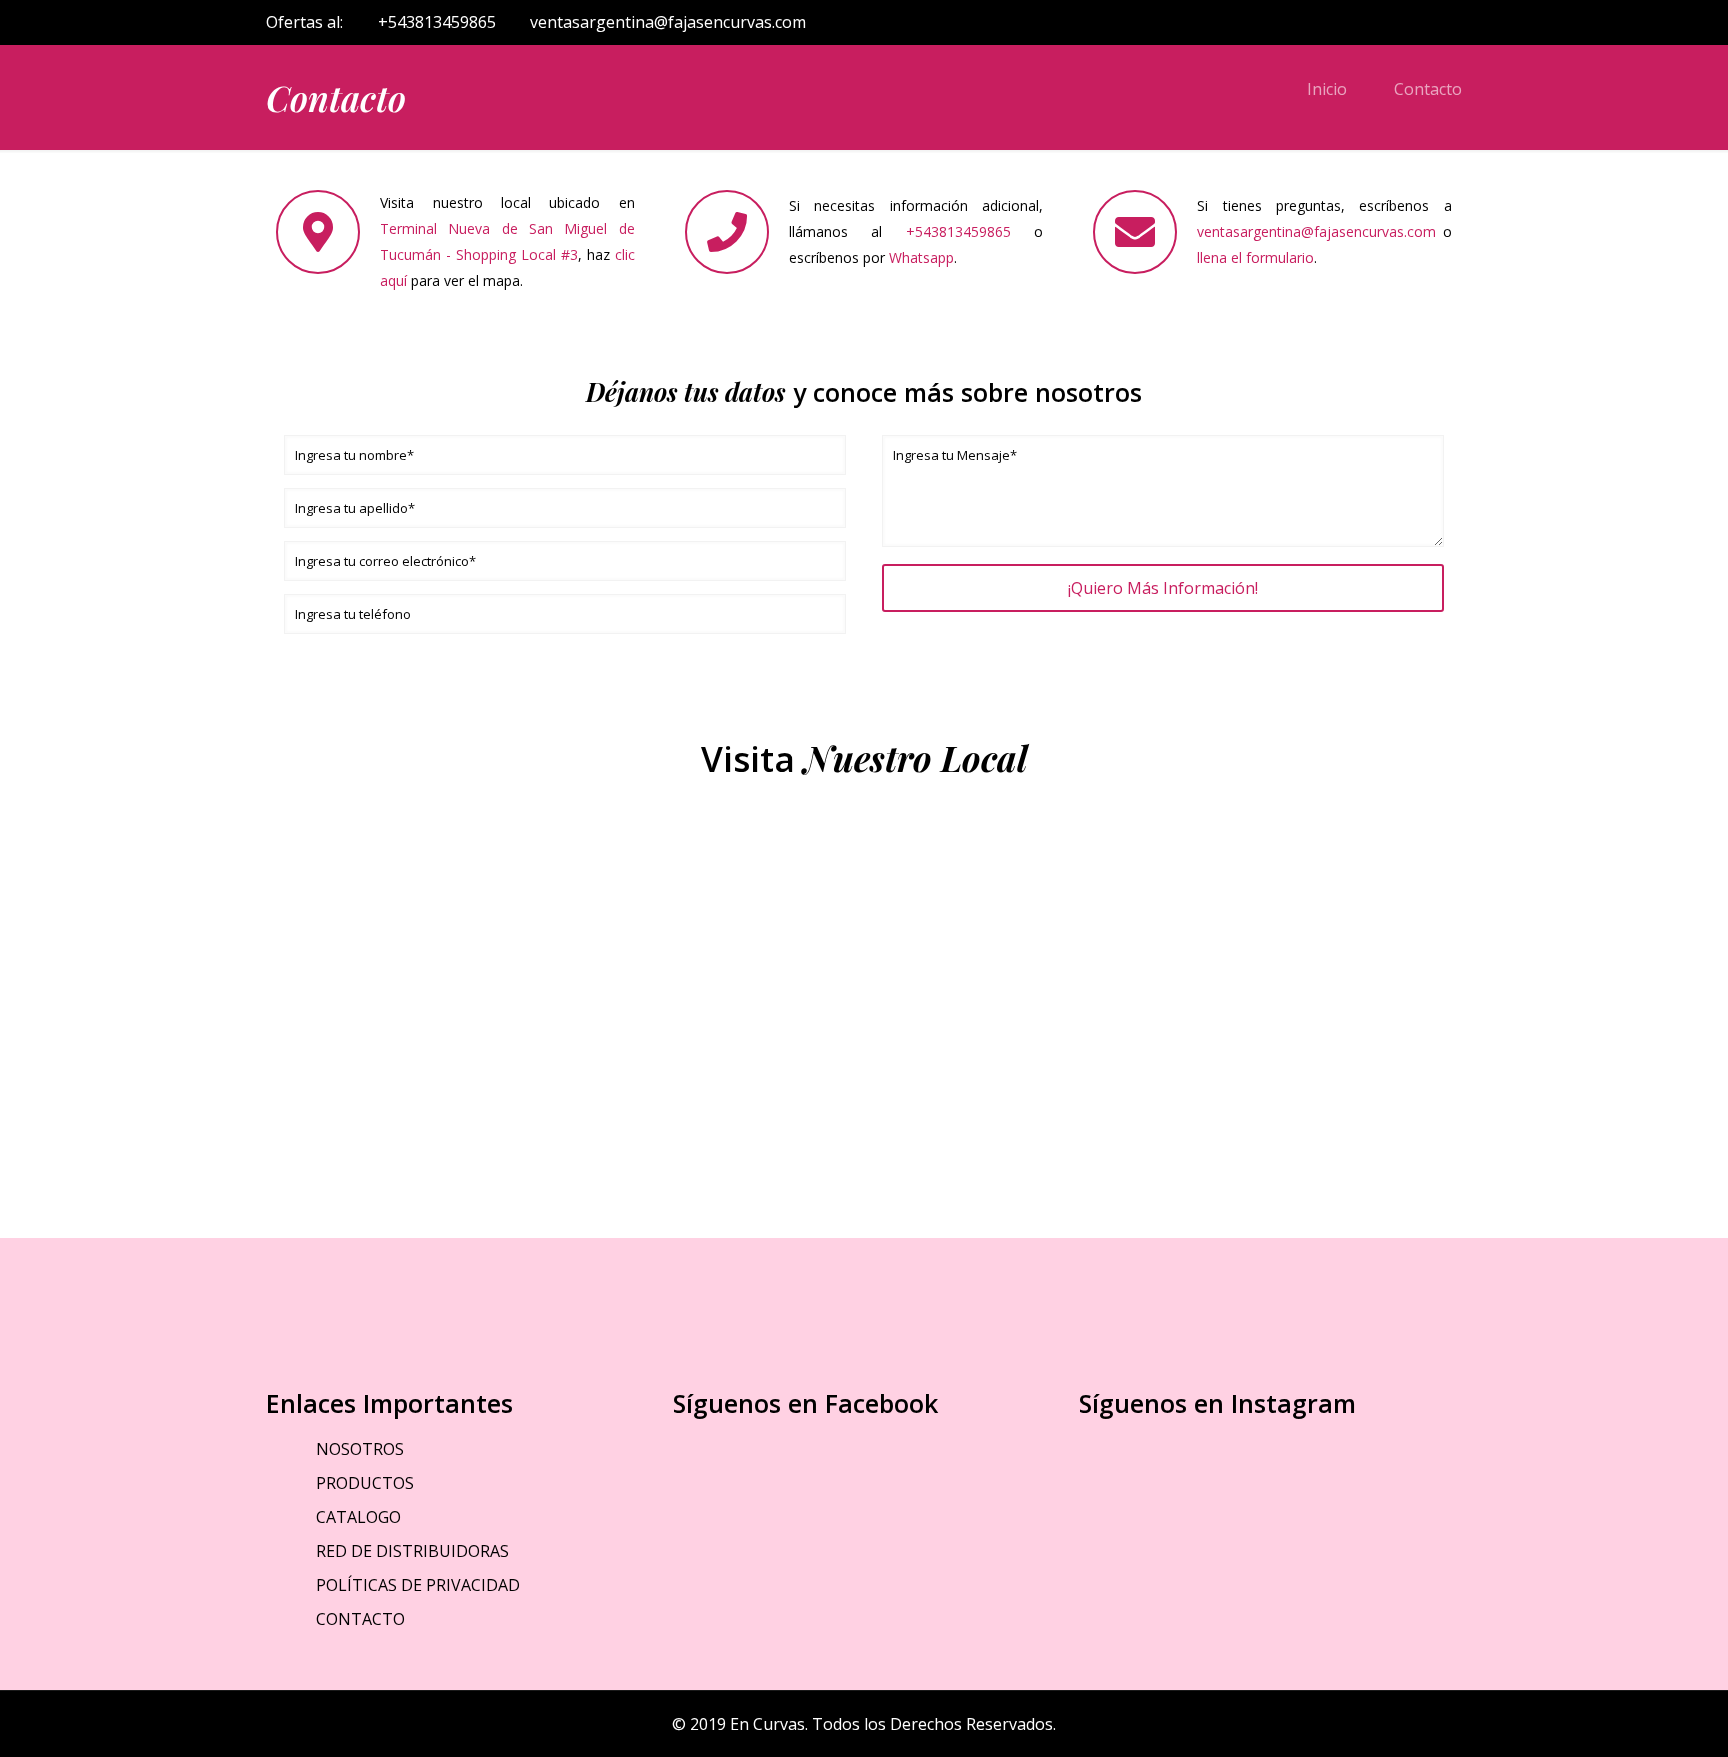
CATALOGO (358, 1517)
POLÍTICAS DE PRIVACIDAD (418, 1585)
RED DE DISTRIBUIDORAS (412, 1551)
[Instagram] (1424, 22)
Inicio (1327, 89)
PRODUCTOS (365, 1483)
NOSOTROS (360, 1449)
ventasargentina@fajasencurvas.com (668, 22)
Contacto (1428, 89)
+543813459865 (437, 22)
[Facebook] (1397, 22)
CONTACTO (360, 1619)
